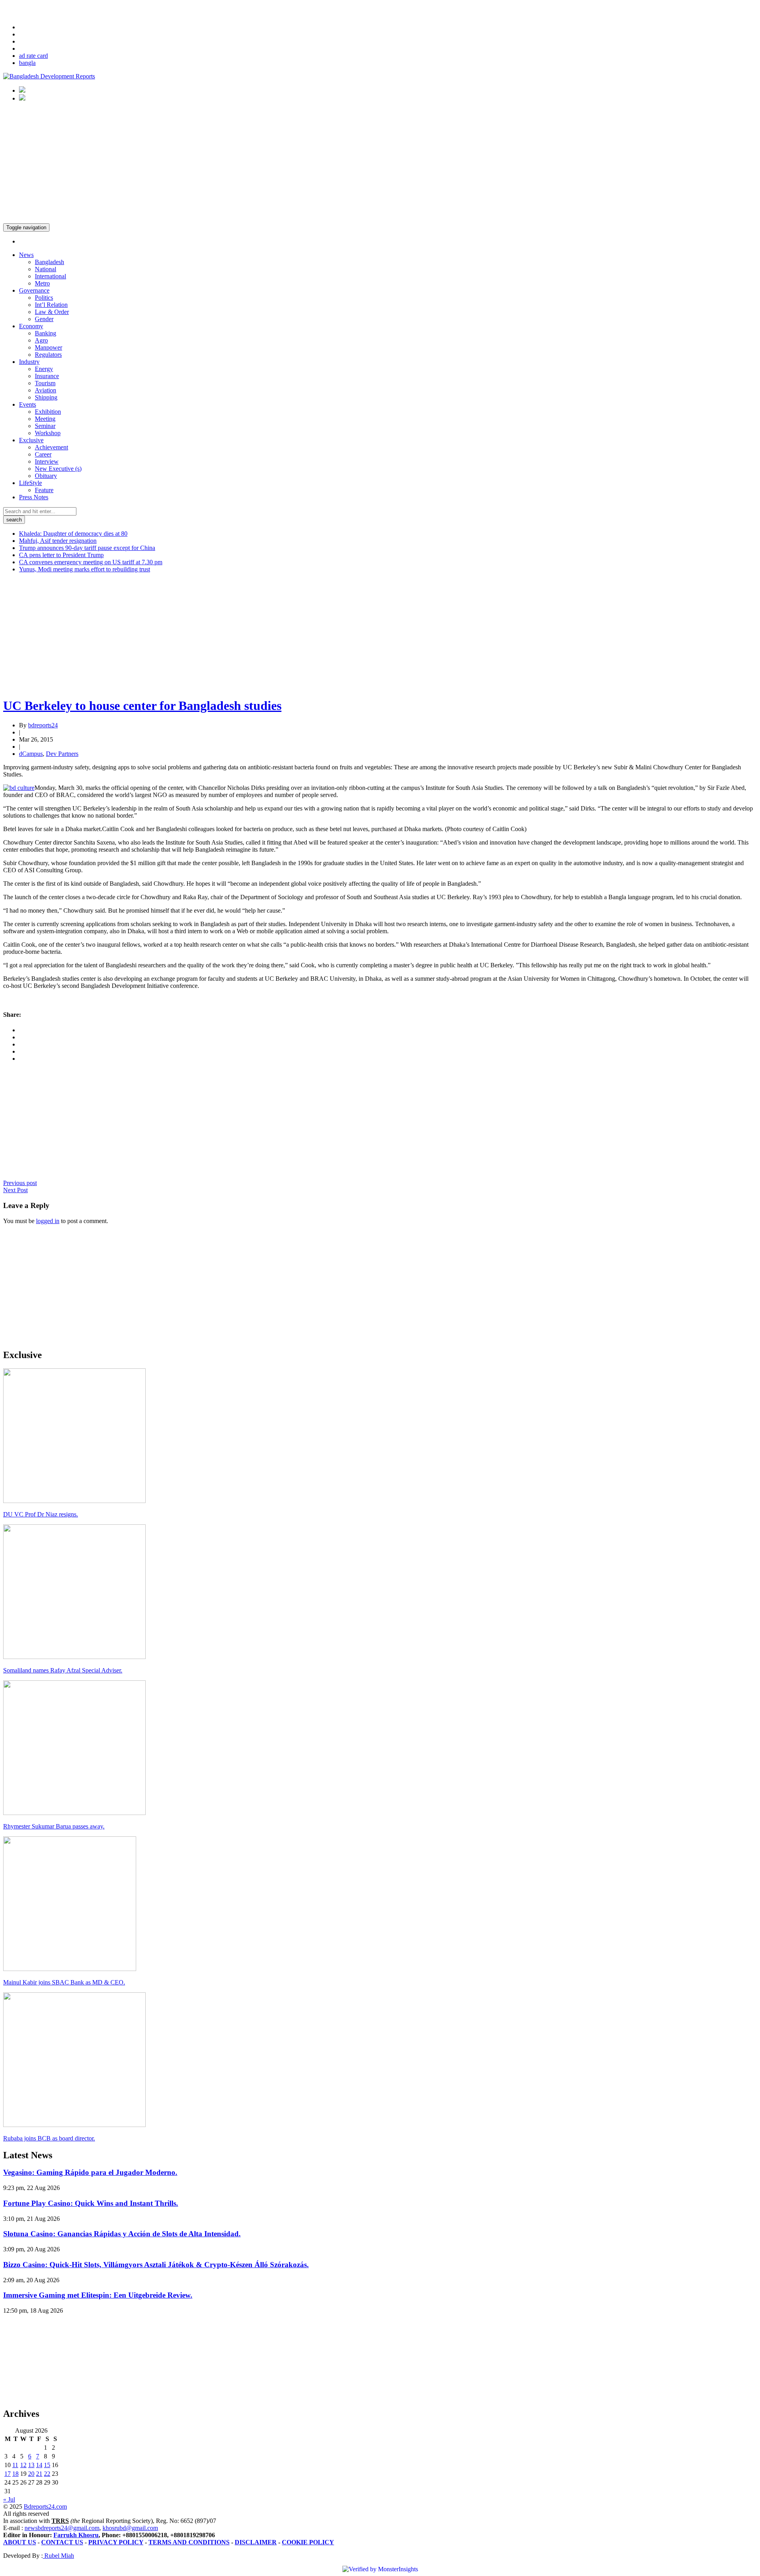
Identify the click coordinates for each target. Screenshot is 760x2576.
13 (31, 2465)
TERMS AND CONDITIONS (189, 2542)
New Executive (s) (58, 469)
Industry (29, 362)
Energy (44, 369)
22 (47, 2474)
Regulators (48, 355)
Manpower (48, 347)
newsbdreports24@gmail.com (62, 2528)
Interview (47, 461)
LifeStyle (30, 483)
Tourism (45, 383)
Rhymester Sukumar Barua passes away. (54, 1826)
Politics (44, 298)
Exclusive (31, 440)
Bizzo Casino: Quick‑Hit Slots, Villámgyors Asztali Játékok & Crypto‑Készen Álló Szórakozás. (156, 2265)
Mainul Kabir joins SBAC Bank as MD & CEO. (64, 1982)
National (46, 269)
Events (28, 404)
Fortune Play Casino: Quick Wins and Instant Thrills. (91, 2203)
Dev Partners (62, 754)
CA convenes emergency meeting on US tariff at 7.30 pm (91, 562)
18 (15, 2474)
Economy (31, 326)
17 (8, 2474)
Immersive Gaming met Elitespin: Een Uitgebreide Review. (98, 2295)
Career (43, 454)
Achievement (51, 447)
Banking (46, 333)
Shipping (46, 397)
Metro (42, 283)
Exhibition (48, 412)
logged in (48, 1221)
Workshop (48, 433)
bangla (27, 63)
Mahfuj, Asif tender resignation (58, 541)
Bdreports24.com (45, 2507)
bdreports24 (43, 725)
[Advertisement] (380, 164)
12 (23, 2465)
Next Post (15, 1190)
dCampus (31, 754)
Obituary (46, 476)
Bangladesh (49, 262)
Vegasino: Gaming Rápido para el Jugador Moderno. (90, 2172)
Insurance (47, 376)
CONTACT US (62, 2542)
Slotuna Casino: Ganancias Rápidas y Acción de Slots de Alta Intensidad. (122, 2234)
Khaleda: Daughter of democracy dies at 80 (73, 534)
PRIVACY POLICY (116, 2542)
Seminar (45, 426)
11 (15, 2465)
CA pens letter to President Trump (61, 555)
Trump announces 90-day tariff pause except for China (87, 548)
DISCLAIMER (256, 2542)
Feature (44, 490)
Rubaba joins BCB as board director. (49, 2138)
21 (39, 2474)
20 (31, 2474)
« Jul (9, 2499)
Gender (44, 319)
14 (39, 2465)
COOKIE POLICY (308, 2542)
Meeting (45, 419)
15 (47, 2465)
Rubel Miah (58, 2556)
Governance (34, 290)
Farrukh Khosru (76, 2535)
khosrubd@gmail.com (130, 2528)
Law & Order (52, 312)
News (26, 255)
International (50, 276)
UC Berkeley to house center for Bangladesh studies (142, 706)
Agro (41, 340)
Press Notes (34, 497)
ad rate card (33, 56)
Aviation (46, 390)
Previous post (20, 1183)
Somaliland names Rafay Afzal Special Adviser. (63, 1670)
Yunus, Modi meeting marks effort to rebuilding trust (85, 569)
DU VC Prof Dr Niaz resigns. (41, 1514)
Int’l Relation (51, 305)
